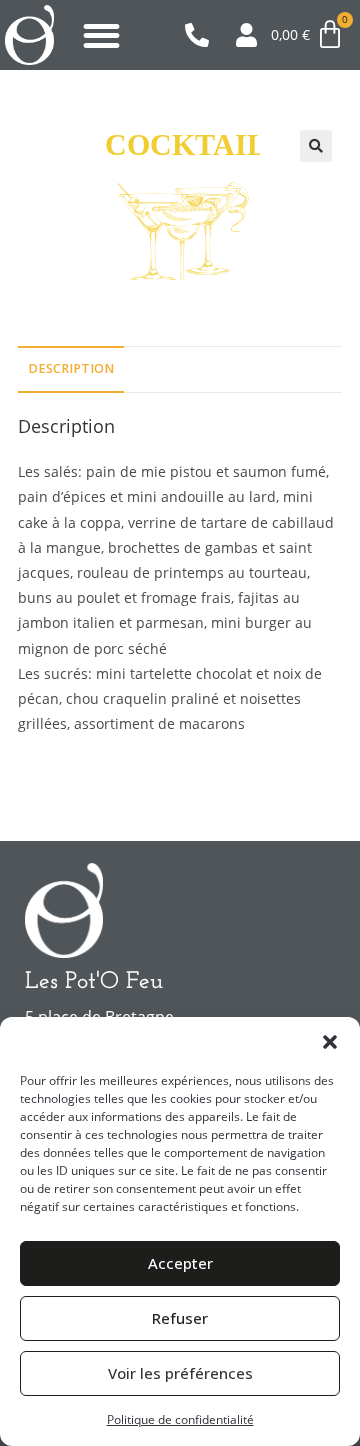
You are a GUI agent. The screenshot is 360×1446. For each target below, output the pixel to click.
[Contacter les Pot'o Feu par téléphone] (202, 35)
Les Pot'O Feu (94, 982)
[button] (330, 1042)
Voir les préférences (180, 1373)
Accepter (180, 1263)
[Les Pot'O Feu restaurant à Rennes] (64, 911)
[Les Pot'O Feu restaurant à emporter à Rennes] (29, 35)
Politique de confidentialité (180, 1419)
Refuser (180, 1318)
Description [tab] (71, 368)
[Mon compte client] (253, 35)
